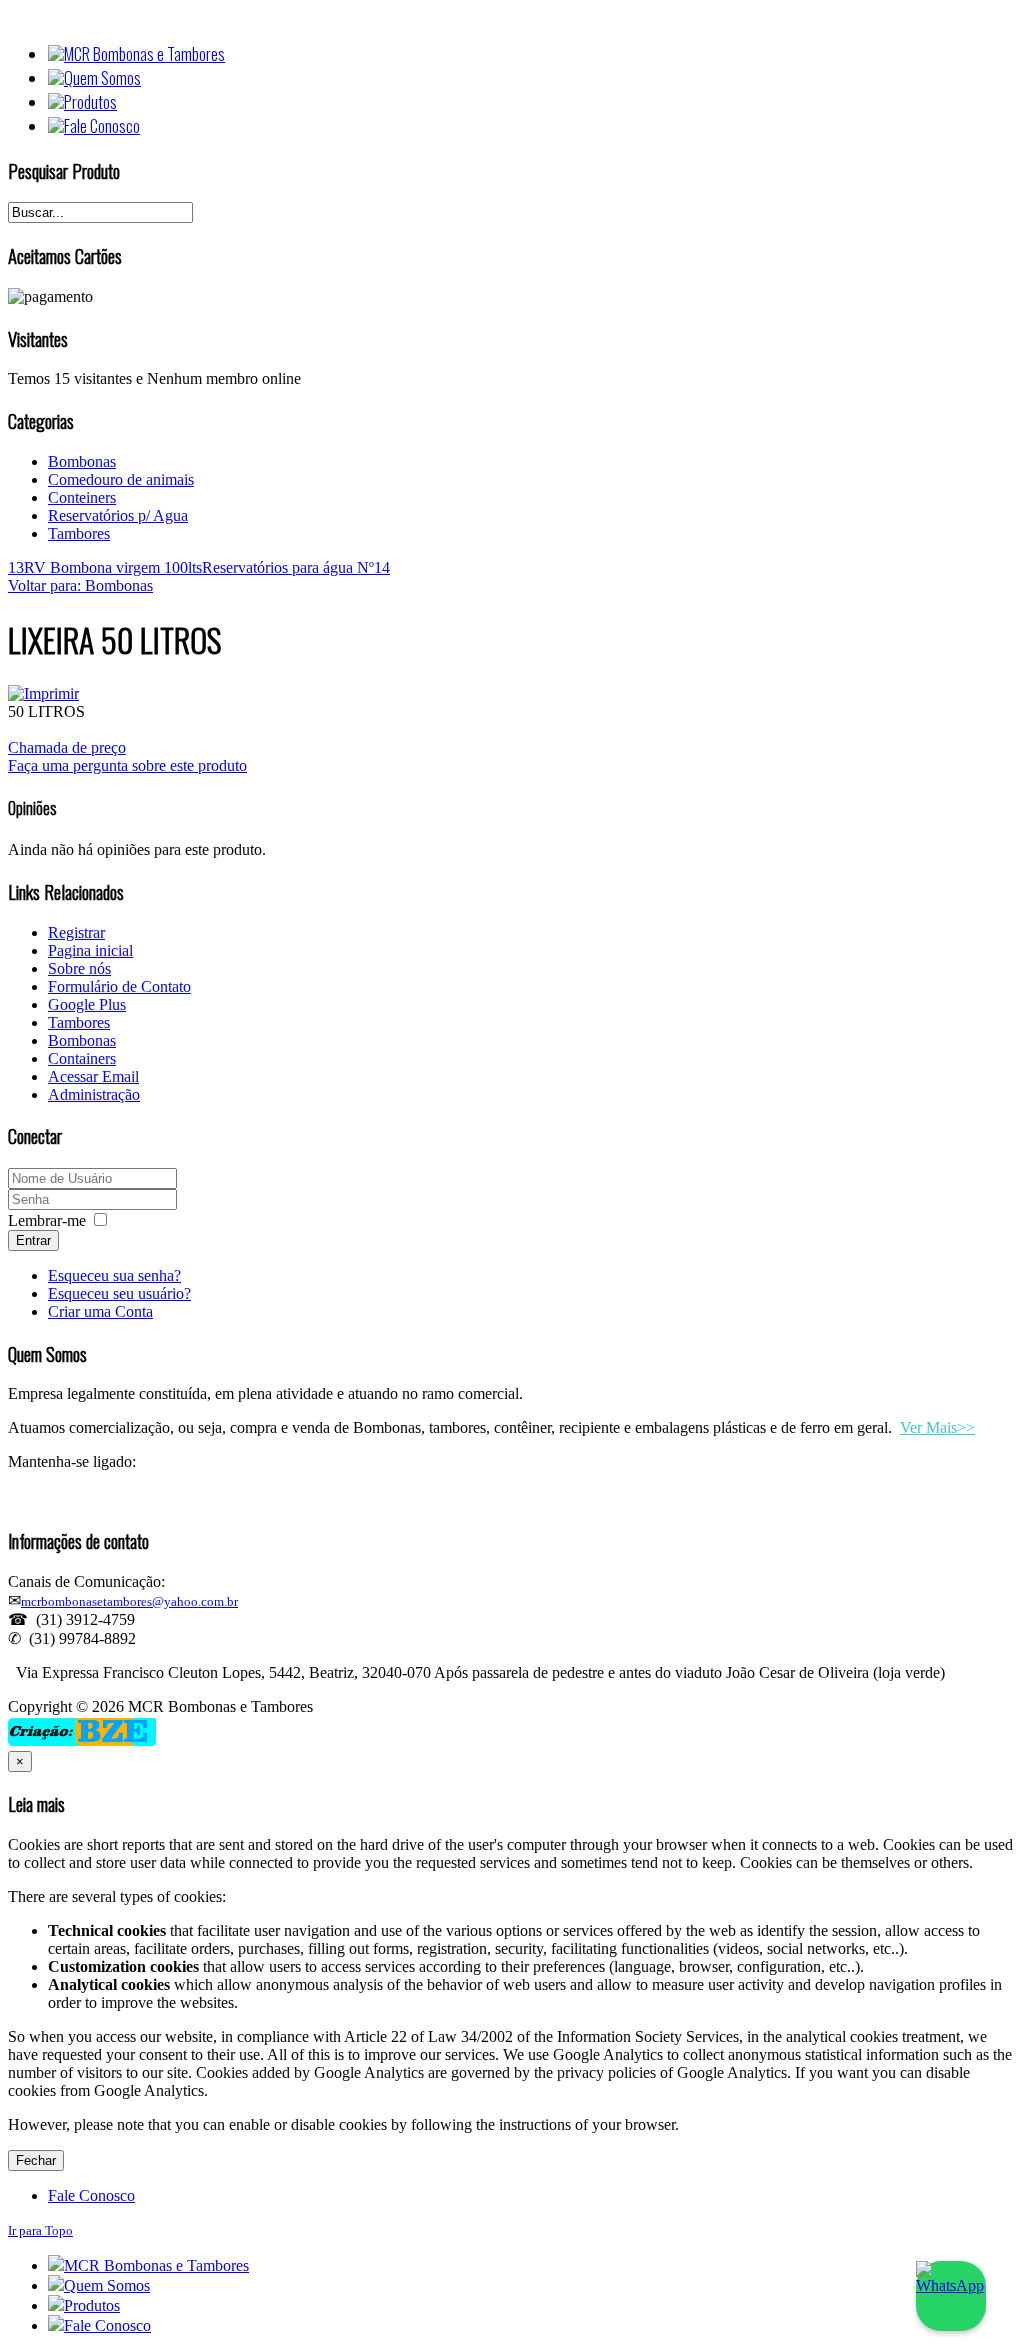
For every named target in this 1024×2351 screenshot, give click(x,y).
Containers (82, 1058)
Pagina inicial (90, 950)
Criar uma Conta (100, 1311)
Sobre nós (79, 968)
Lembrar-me (47, 1220)
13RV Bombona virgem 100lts (105, 567)
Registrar (76, 932)
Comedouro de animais (121, 479)
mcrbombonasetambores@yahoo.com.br (129, 1601)
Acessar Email (93, 1076)
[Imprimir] (43, 693)
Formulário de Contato (119, 986)
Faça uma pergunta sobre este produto (127, 765)
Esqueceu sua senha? (114, 1275)
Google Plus (87, 1004)
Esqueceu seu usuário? (119, 1293)
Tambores (79, 533)
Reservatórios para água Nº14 (296, 567)
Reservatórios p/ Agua (118, 515)
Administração (94, 1094)
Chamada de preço (67, 747)
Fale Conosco (91, 2195)
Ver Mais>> (937, 1427)
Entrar (33, 1240)
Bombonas (82, 461)
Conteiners (82, 497)
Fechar (36, 2160)
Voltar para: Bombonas (80, 585)
